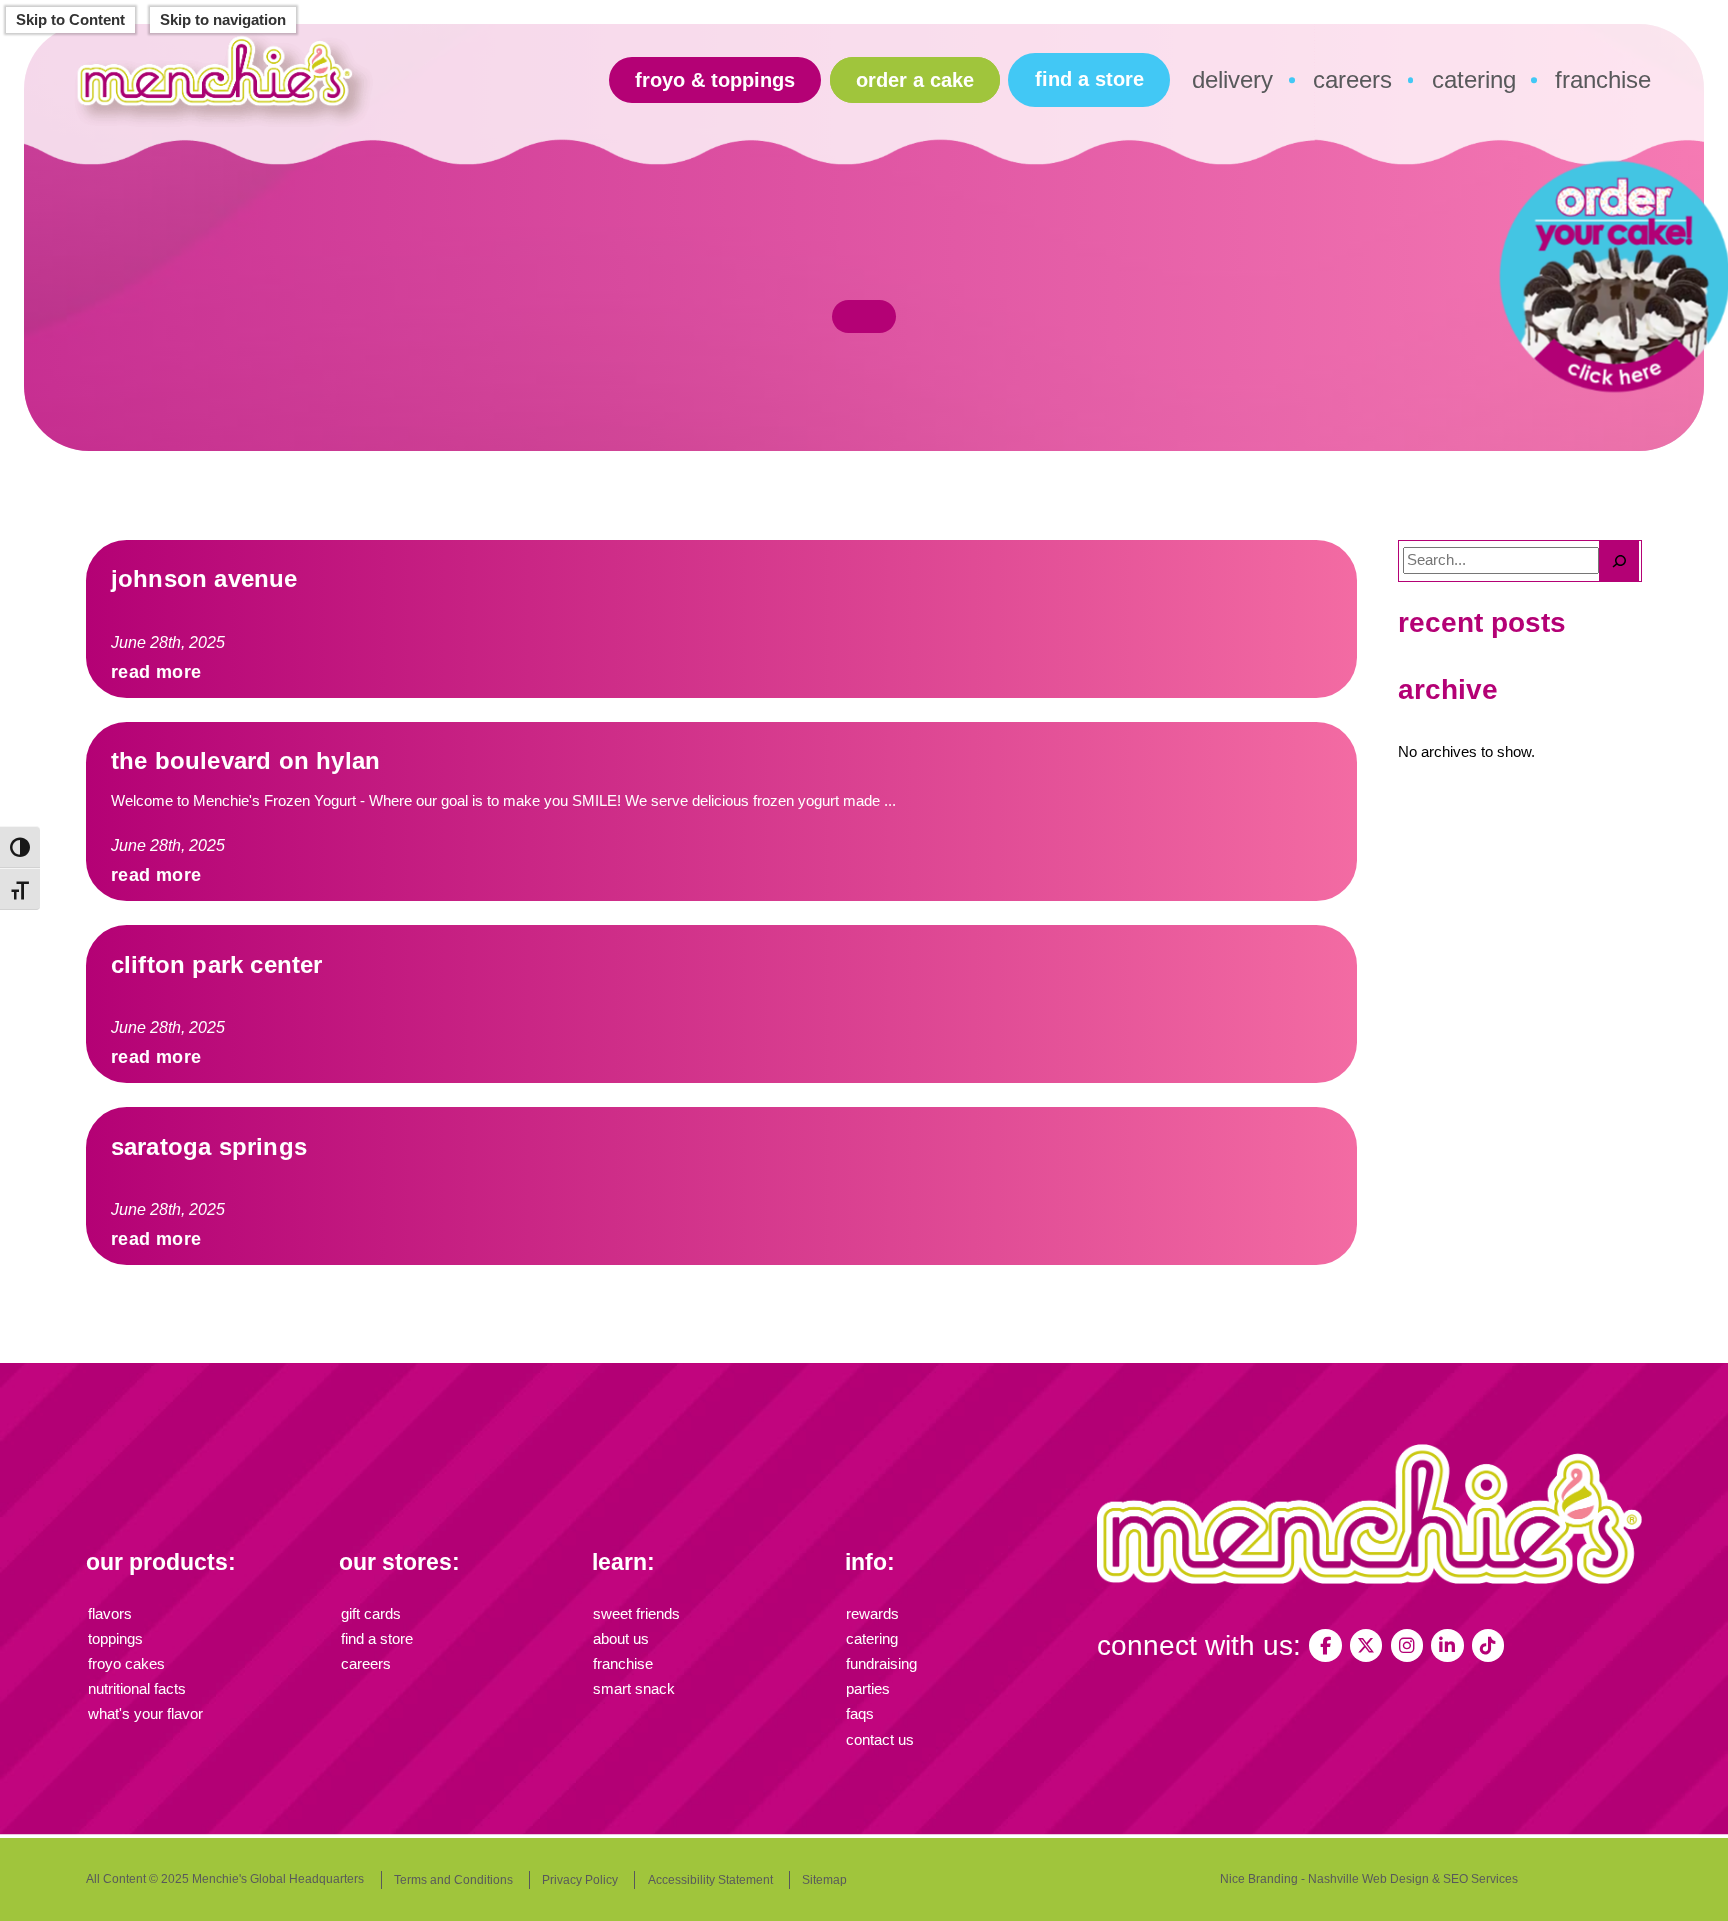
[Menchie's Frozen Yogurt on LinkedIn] (1447, 1645)
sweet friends (636, 1614)
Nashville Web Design (1368, 1879)
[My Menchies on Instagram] (1407, 1645)
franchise (1603, 79)
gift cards (371, 1614)
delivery (1232, 79)
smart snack (634, 1689)
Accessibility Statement (710, 1880)
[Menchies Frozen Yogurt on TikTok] (1488, 1645)
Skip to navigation (223, 20)
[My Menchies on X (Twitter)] (1366, 1645)
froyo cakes (126, 1664)
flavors (110, 1614)
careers (1352, 79)
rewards (872, 1614)
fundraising (881, 1664)
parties (868, 1689)
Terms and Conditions (453, 1880)
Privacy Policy (580, 1880)
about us (621, 1639)
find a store (1089, 79)
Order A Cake (915, 80)
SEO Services (1480, 1879)
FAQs (860, 1714)
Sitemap (824, 1880)
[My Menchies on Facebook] (1325, 1645)
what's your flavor (145, 1714)
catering (1474, 79)
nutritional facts (137, 1689)
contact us (880, 1740)
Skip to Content (70, 20)
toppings (115, 1639)
